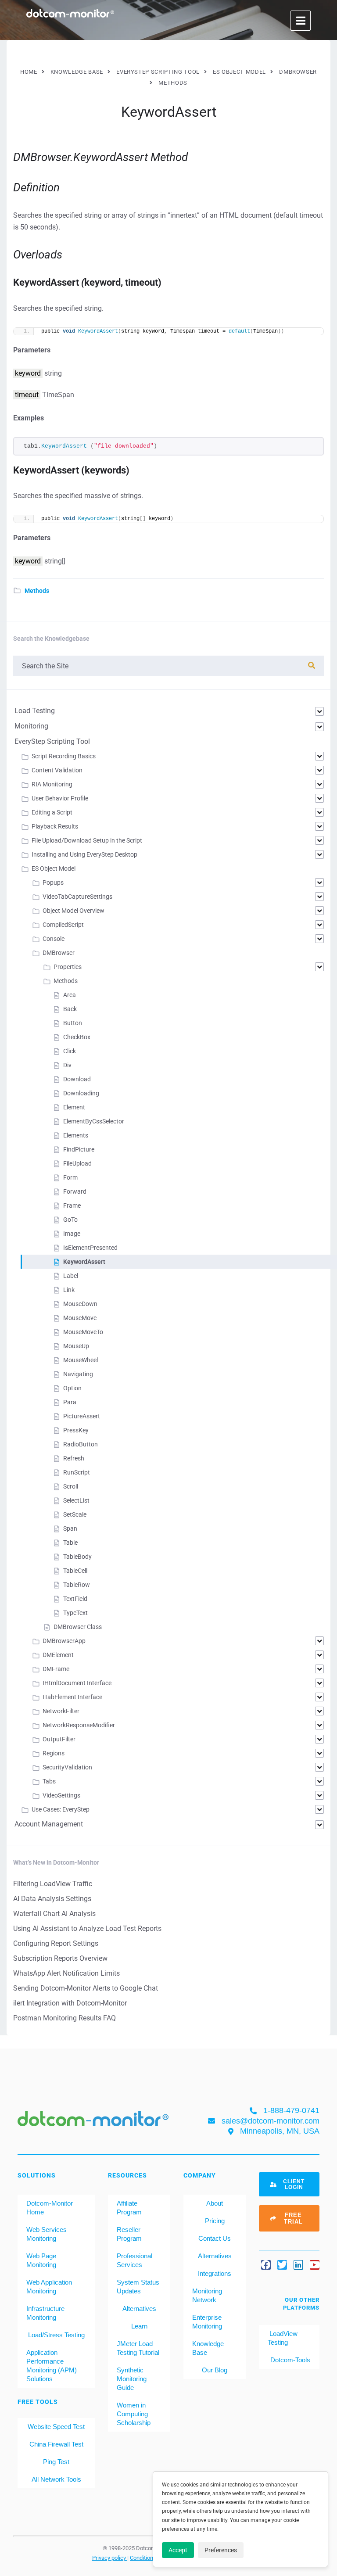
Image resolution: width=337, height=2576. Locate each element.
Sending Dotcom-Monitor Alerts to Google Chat (86, 1988)
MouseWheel (81, 1360)
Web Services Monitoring (47, 2234)
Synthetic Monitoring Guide (132, 2379)
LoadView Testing (283, 2338)
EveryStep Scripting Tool (52, 741)
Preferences (221, 2550)
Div (67, 1065)
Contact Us (215, 2238)
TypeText (75, 1613)
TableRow (77, 1585)
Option (72, 1388)
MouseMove (80, 1318)
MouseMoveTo (83, 1332)
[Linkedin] (298, 2265)
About (215, 2203)
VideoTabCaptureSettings (77, 897)
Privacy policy (110, 2558)
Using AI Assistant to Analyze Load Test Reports (87, 1928)
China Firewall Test (56, 2444)
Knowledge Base (208, 2348)
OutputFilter (59, 1739)
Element (74, 1107)
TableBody (77, 1557)
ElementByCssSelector (94, 1121)
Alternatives (139, 2309)
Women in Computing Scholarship (134, 2414)
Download (77, 1079)
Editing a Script (52, 812)
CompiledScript (63, 925)
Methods (37, 591)
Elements (76, 1135)
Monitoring (31, 726)
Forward (75, 1191)
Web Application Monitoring (49, 2287)
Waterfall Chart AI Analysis (54, 1914)
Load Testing (35, 711)
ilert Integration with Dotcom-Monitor (70, 2003)
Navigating (78, 1374)
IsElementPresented (90, 1248)
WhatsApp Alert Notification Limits (66, 1973)
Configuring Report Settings (56, 1943)
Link (69, 1290)
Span (70, 1528)
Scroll (71, 1486)
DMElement (58, 1655)
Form (70, 1177)
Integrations (215, 2273)
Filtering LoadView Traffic (53, 1884)
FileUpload (77, 1163)
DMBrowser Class (78, 1627)
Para (70, 1402)
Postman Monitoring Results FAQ (65, 2018)
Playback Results (55, 826)
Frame (72, 1205)
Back (70, 1009)
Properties (68, 967)
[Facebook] (266, 2265)
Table (70, 1543)
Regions (54, 1753)
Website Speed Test (56, 2427)
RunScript (77, 1472)
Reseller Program (129, 2234)
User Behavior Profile (60, 798)
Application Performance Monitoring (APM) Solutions (52, 2366)
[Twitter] (282, 2265)
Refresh (74, 1458)
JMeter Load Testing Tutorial (138, 2348)
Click (70, 1051)
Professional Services (134, 2260)
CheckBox (77, 1037)
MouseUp (76, 1346)
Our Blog (215, 2370)
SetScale (75, 1514)
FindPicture (79, 1149)
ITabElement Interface (72, 1697)
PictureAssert (82, 1416)
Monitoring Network (207, 2295)
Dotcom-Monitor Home (50, 2208)
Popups (53, 883)
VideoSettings (61, 1795)
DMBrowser (59, 953)
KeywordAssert (84, 1262)
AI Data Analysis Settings (52, 1899)
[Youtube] (315, 2265)
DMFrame (56, 1669)
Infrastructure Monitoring (45, 2313)
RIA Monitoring (52, 784)
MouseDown (80, 1304)
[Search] (312, 666)
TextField (75, 1599)
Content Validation (57, 770)
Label (71, 1276)
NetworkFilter (61, 1711)
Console (54, 939)
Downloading (81, 1093)
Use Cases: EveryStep (61, 1809)
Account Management (49, 1824)
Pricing (215, 2221)
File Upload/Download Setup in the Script (87, 840)
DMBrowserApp (64, 1641)
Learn (139, 2326)
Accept (178, 2550)
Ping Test (56, 2462)
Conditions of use (152, 2558)
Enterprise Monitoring (207, 2322)
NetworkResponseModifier (79, 1725)
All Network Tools (56, 2479)
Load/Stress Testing (56, 2335)
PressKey (76, 1430)
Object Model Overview (73, 911)
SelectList (76, 1500)
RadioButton (81, 1444)
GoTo (70, 1220)
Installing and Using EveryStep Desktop (84, 854)
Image (72, 1234)
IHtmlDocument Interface (77, 1683)
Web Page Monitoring (41, 2260)
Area (70, 995)
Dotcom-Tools (289, 2360)
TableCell (75, 1571)
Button (73, 1023)
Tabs (49, 1781)
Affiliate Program (129, 2208)
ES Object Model (54, 868)
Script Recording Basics (64, 756)
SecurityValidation (67, 1767)
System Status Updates (138, 2287)
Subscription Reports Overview (60, 1958)
